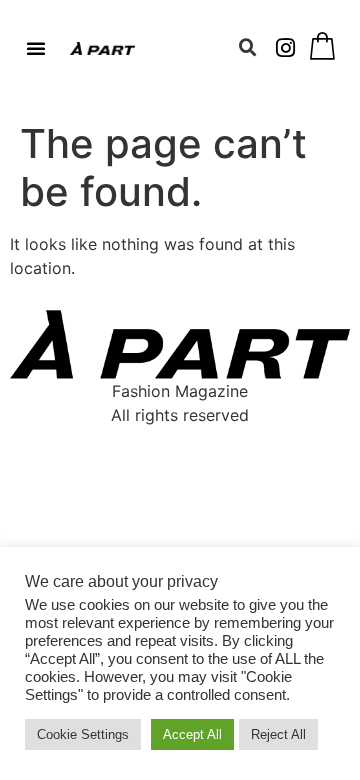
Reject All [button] (278, 734)
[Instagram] (286, 48)
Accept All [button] (192, 734)
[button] (36, 48)
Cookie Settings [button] (83, 734)
